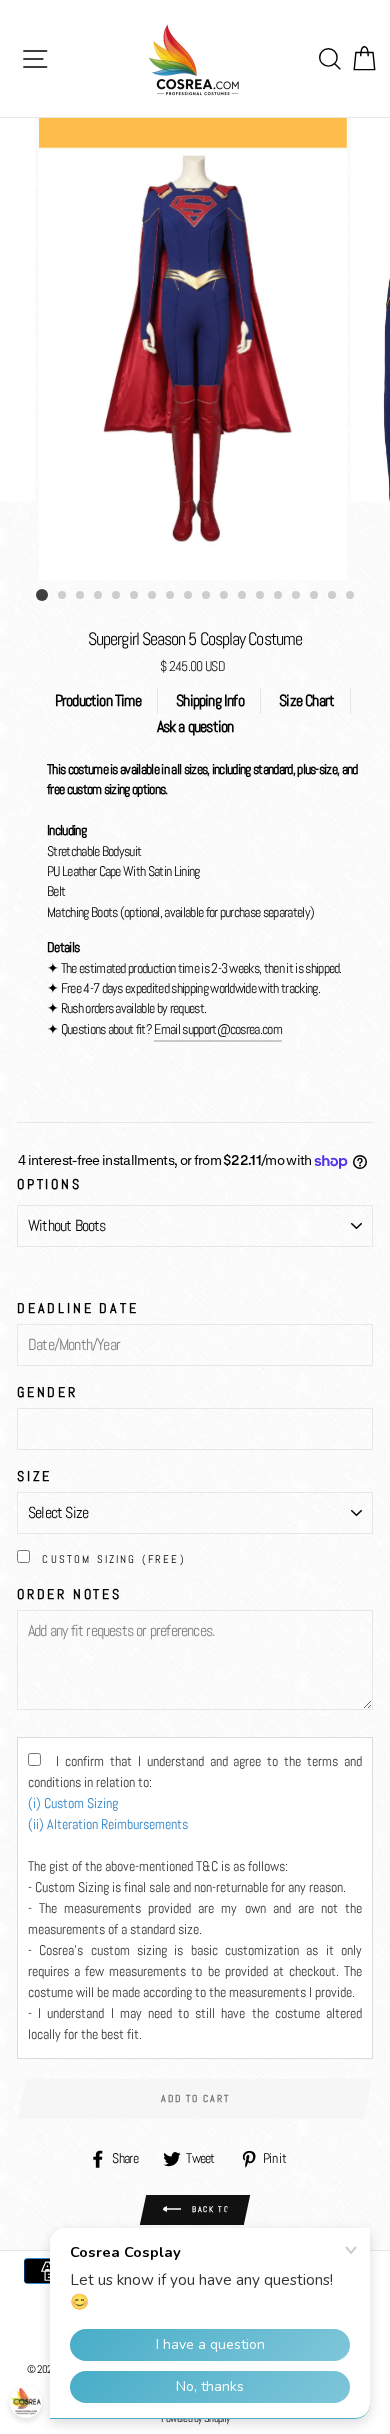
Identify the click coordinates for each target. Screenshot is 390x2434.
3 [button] (81, 596)
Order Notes (69, 1594)
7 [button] (153, 596)
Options (49, 1184)
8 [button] (171, 596)
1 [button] (42, 595)
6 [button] (135, 596)
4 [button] (99, 596)
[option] (195, 349)
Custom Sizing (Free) (114, 1559)
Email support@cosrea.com (218, 1029)
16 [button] (315, 596)
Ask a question (195, 726)
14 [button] (279, 596)
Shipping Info (210, 700)
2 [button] (63, 596)
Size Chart (306, 700)
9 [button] (189, 596)
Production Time (98, 700)
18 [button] (351, 596)
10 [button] (207, 596)
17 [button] (333, 596)
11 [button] (225, 596)
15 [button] (297, 596)
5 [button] (117, 596)
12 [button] (243, 596)
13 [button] (261, 596)
